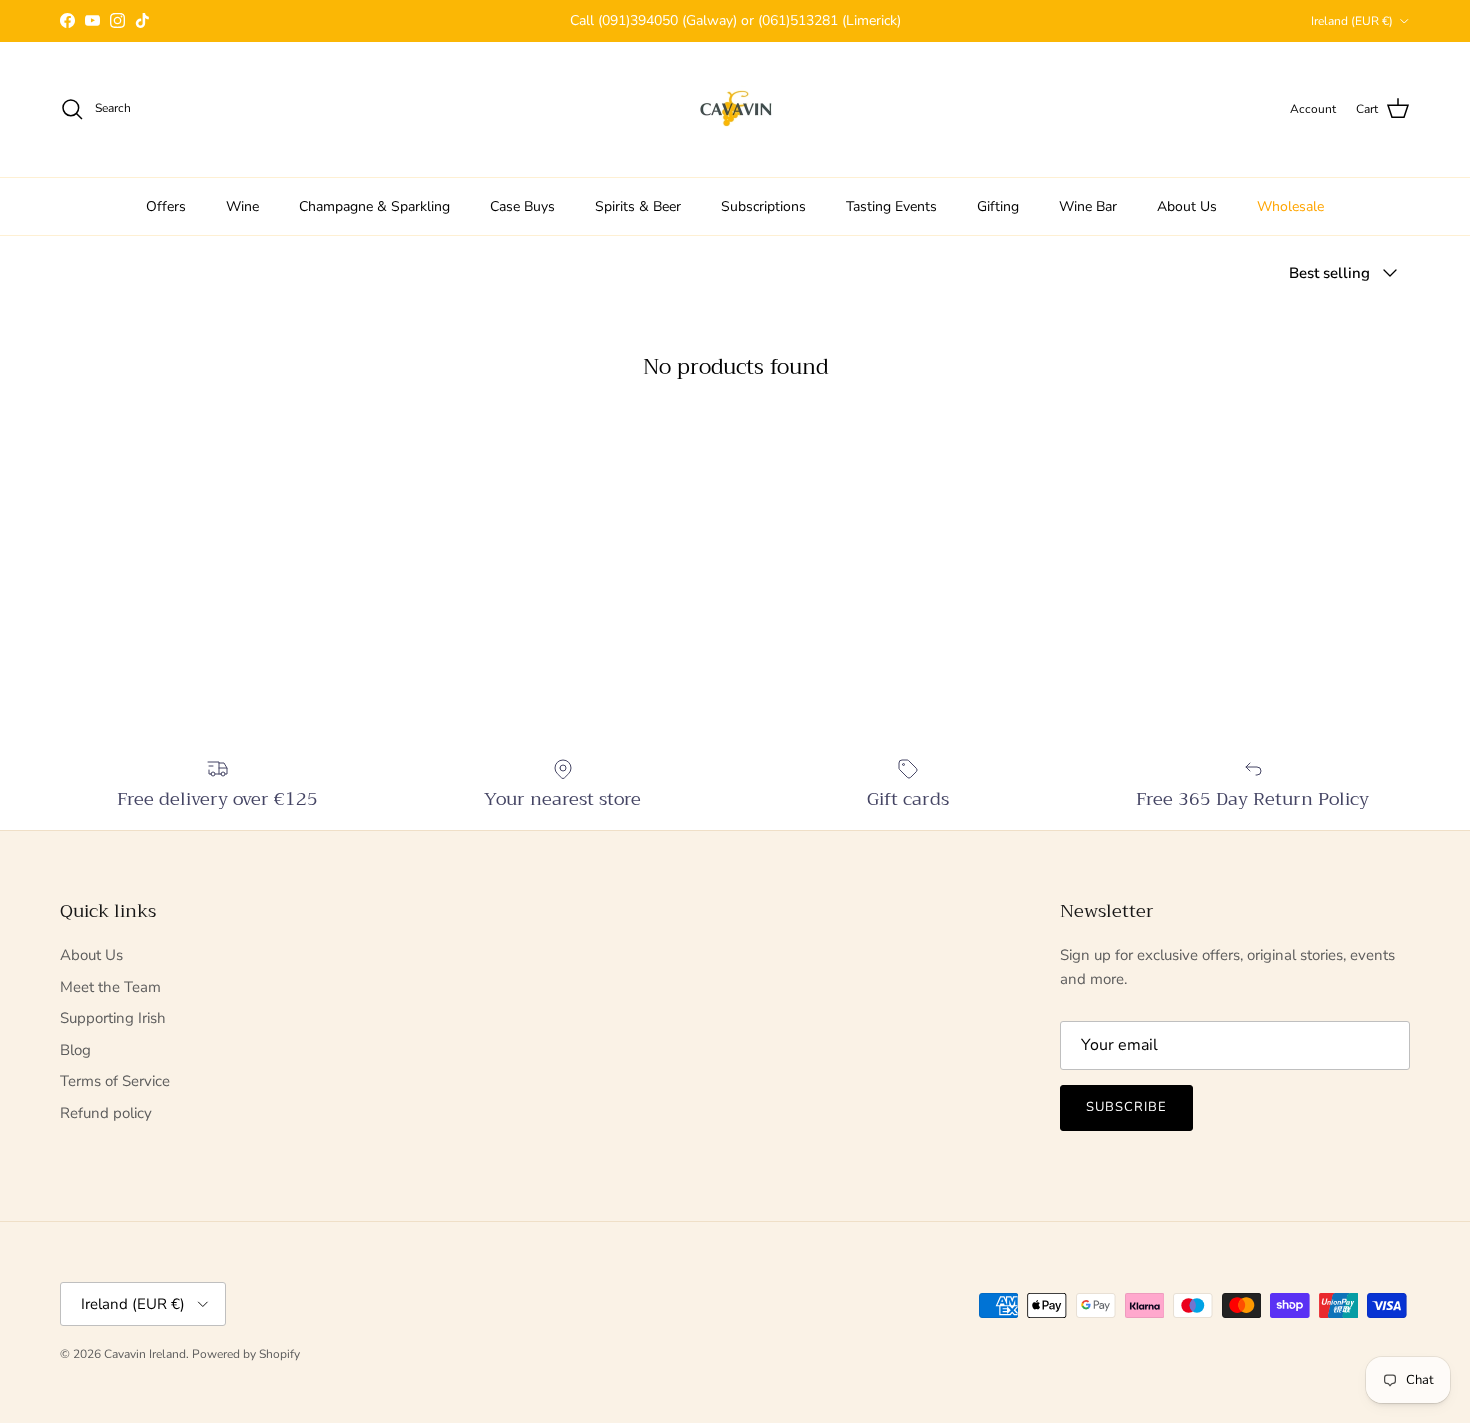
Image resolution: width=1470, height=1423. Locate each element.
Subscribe (1126, 1107)
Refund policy (106, 1113)
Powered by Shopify (246, 1354)
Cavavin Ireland (145, 1354)
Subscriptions (763, 206)
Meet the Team (110, 987)
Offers (166, 206)
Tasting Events (891, 206)
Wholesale (1290, 206)
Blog (75, 1050)
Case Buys (522, 206)
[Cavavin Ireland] (735, 109)
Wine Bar (1088, 206)
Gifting (998, 206)
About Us (1187, 206)
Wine (242, 206)
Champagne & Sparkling (374, 206)
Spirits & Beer (638, 206)
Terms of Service (115, 1081)
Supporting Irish (113, 1018)
